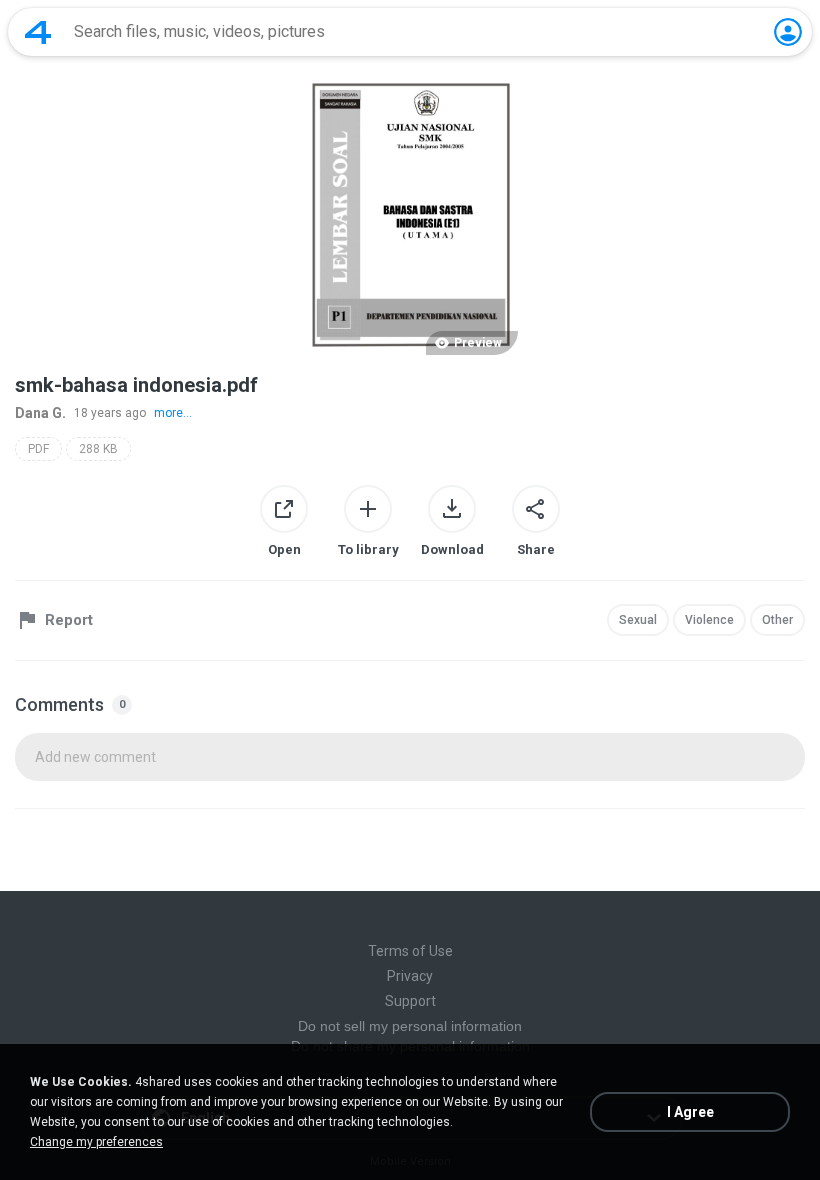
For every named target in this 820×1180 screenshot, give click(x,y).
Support (410, 1001)
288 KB (98, 449)
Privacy (410, 976)
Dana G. (40, 413)
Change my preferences (96, 1142)
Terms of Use (410, 951)
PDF (38, 449)
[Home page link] (38, 32)
